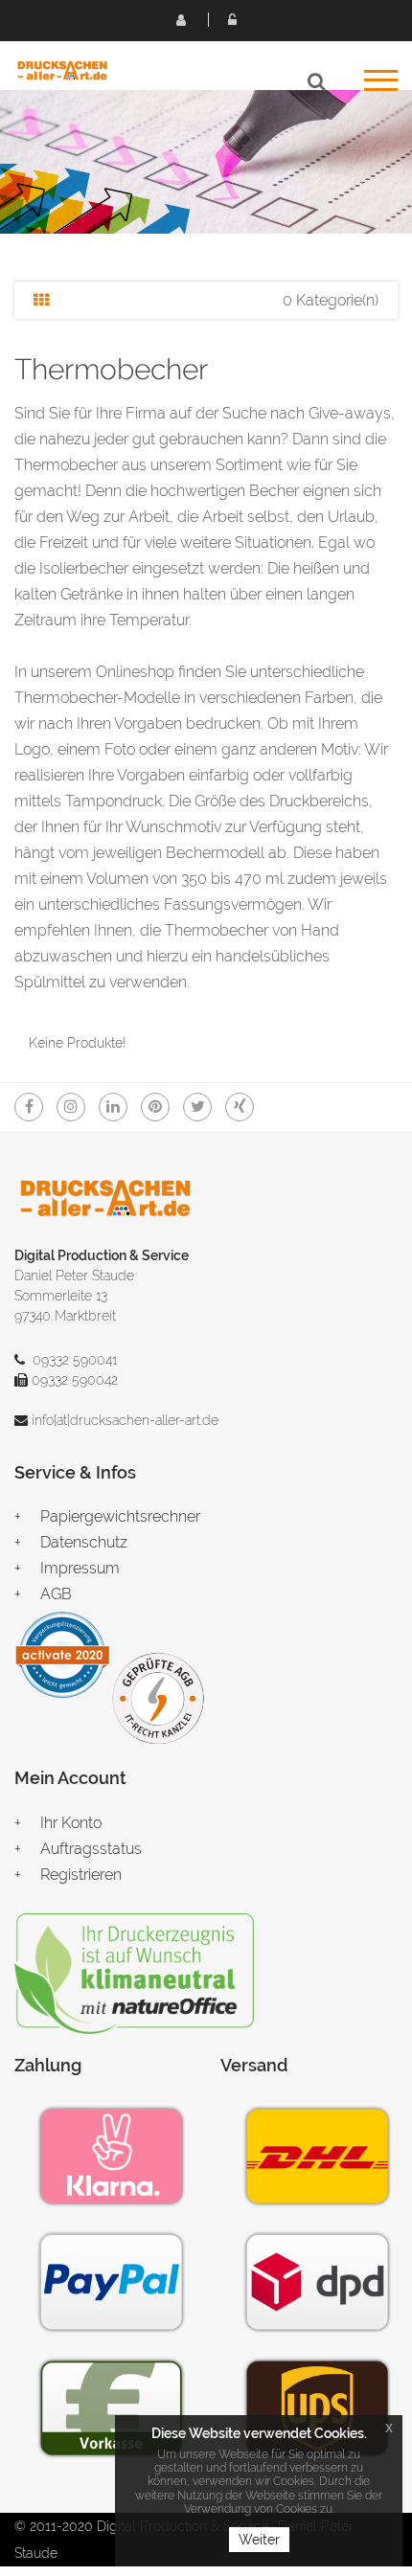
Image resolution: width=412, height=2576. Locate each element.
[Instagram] (71, 1107)
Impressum (80, 1568)
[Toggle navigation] (381, 87)
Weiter (259, 2540)
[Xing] (240, 1107)
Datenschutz (84, 1542)
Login (232, 19)
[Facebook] (29, 1107)
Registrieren (180, 19)
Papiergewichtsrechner (120, 1516)
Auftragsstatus (91, 1849)
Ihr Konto (71, 1823)
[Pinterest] (155, 1107)
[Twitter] (197, 1107)
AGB (56, 1594)
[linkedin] (113, 1107)
